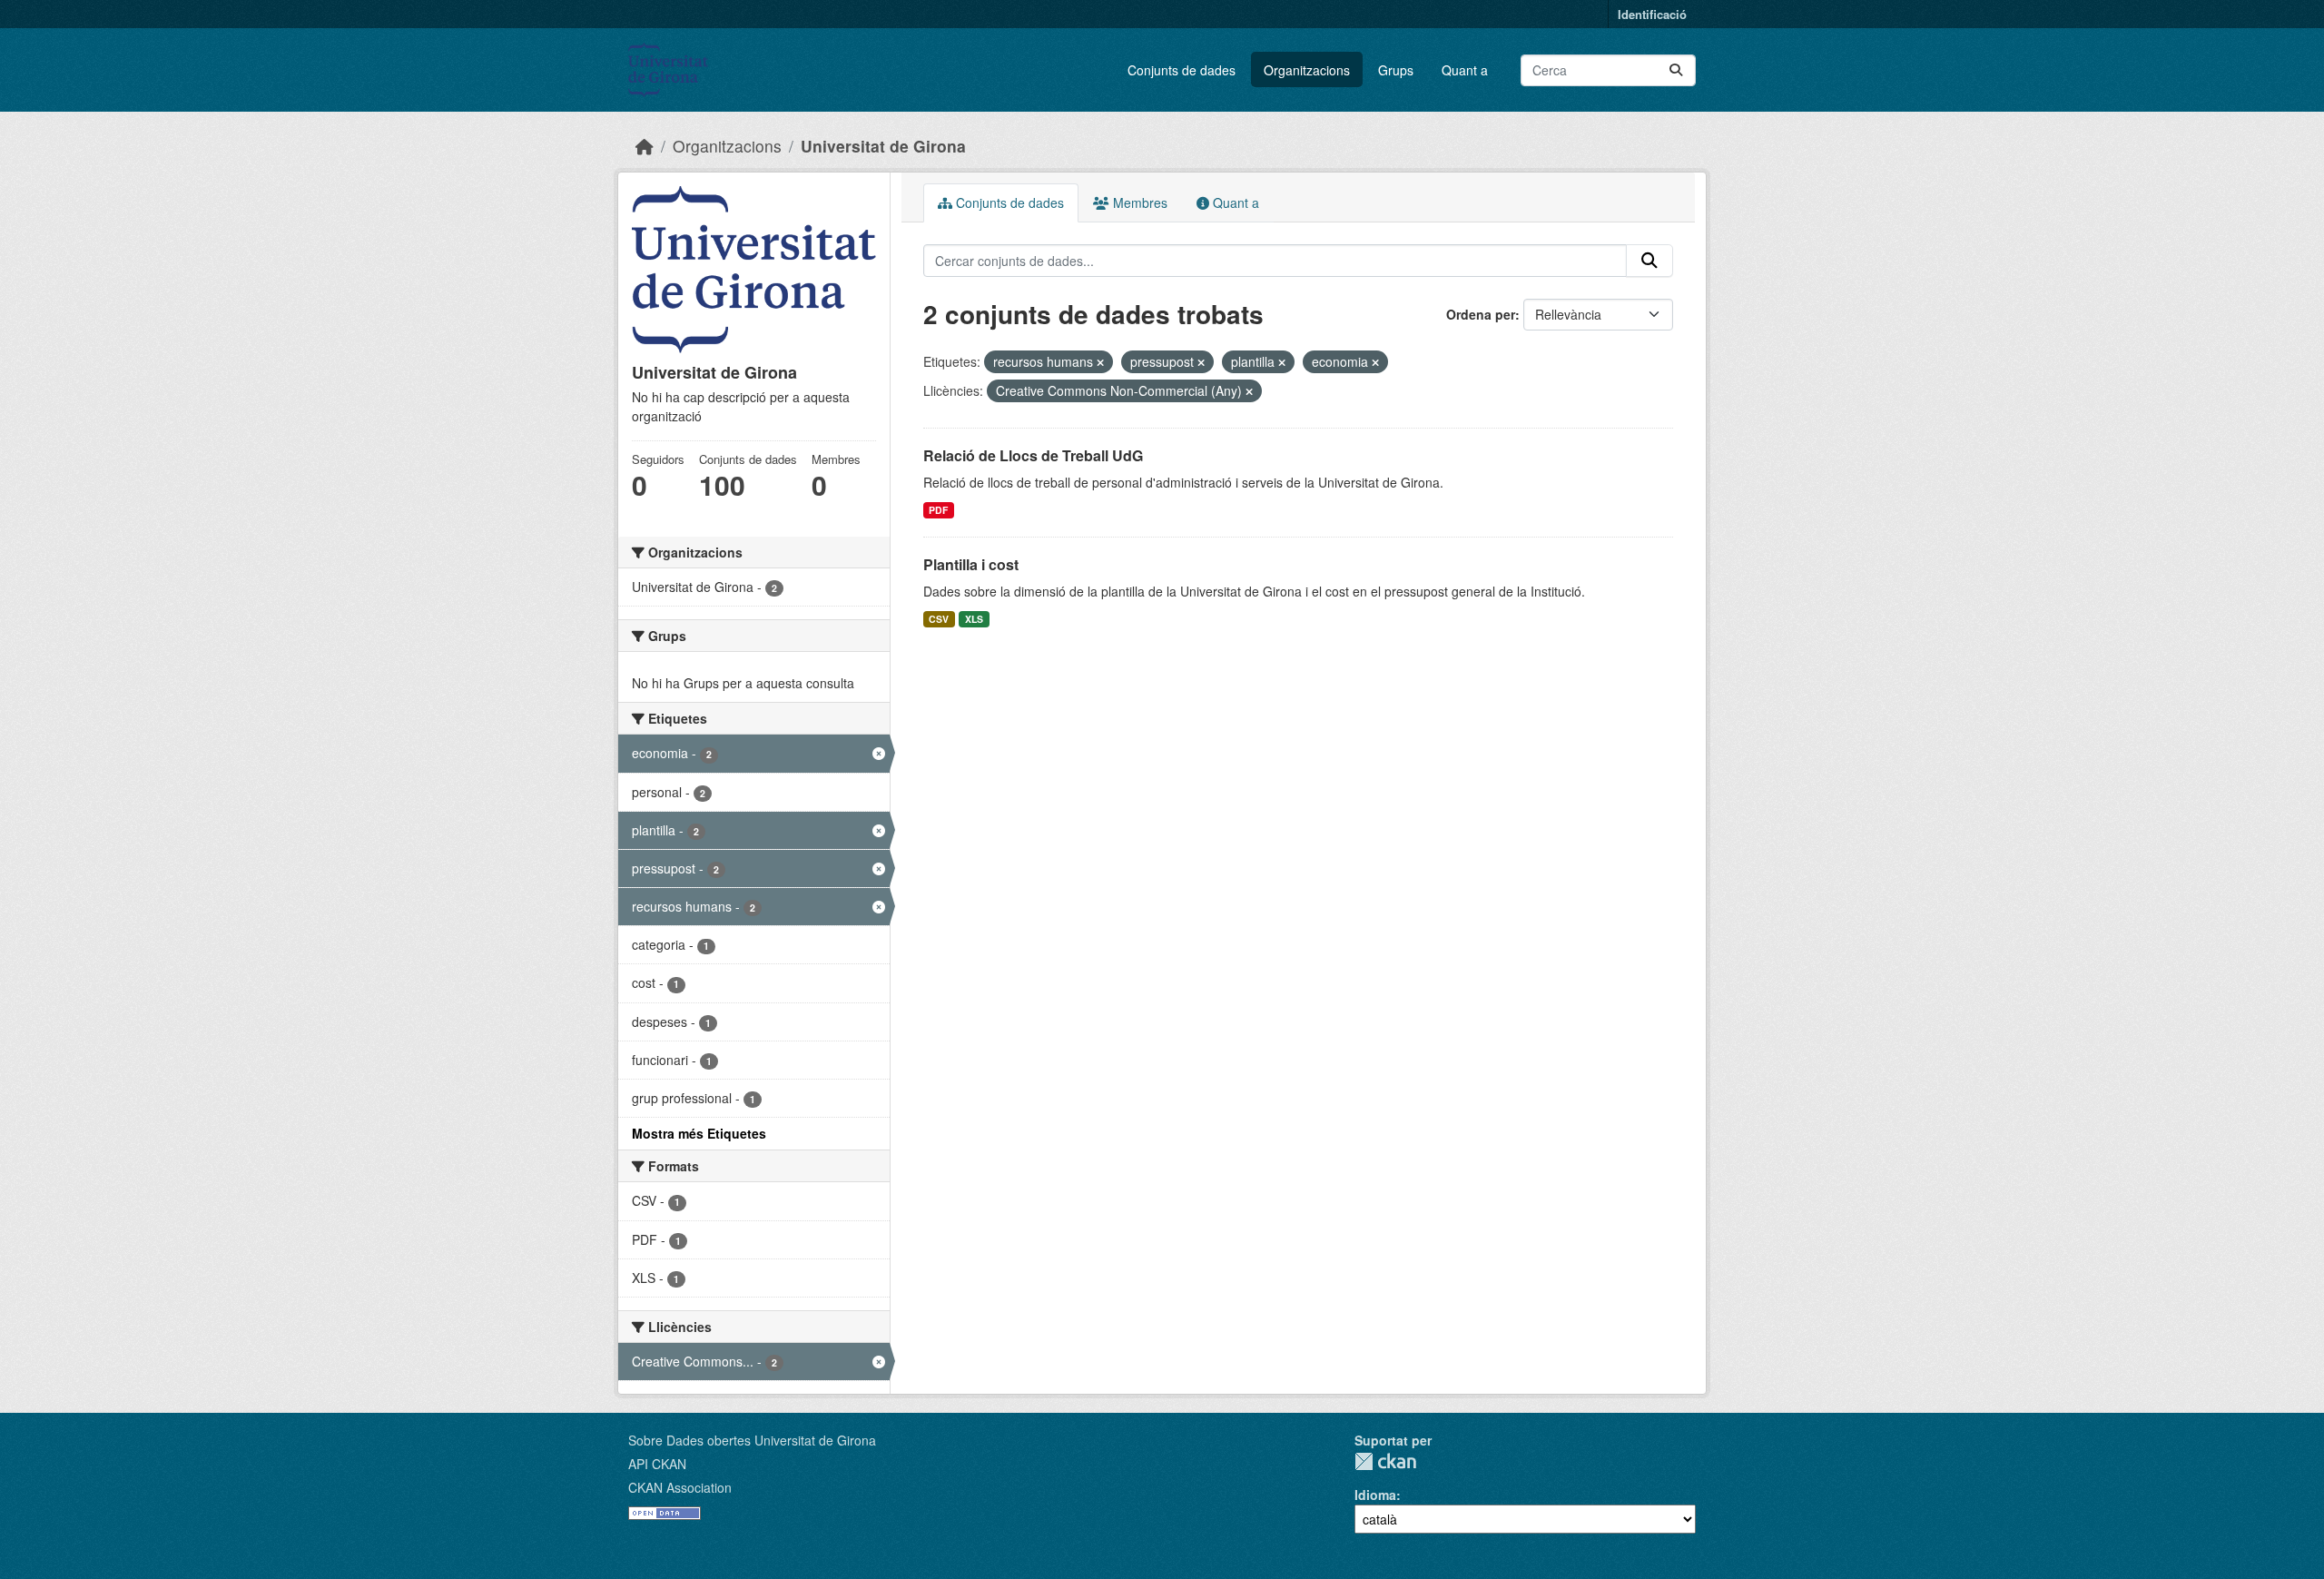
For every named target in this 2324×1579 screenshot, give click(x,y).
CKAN (1385, 1461)
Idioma (1375, 1495)
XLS (974, 619)
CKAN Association (680, 1487)
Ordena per (1481, 314)
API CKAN (657, 1464)
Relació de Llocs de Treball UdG (1033, 455)
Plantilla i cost (971, 564)
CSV (939, 619)
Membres (1138, 202)
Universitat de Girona (883, 146)
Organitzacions (1307, 70)
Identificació (1652, 14)
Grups (1396, 70)
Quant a (1465, 70)
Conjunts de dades (1182, 70)
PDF (938, 510)
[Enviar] (1676, 70)
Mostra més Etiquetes (699, 1133)
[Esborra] (1100, 362)
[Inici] (645, 146)
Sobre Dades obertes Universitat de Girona (752, 1440)
